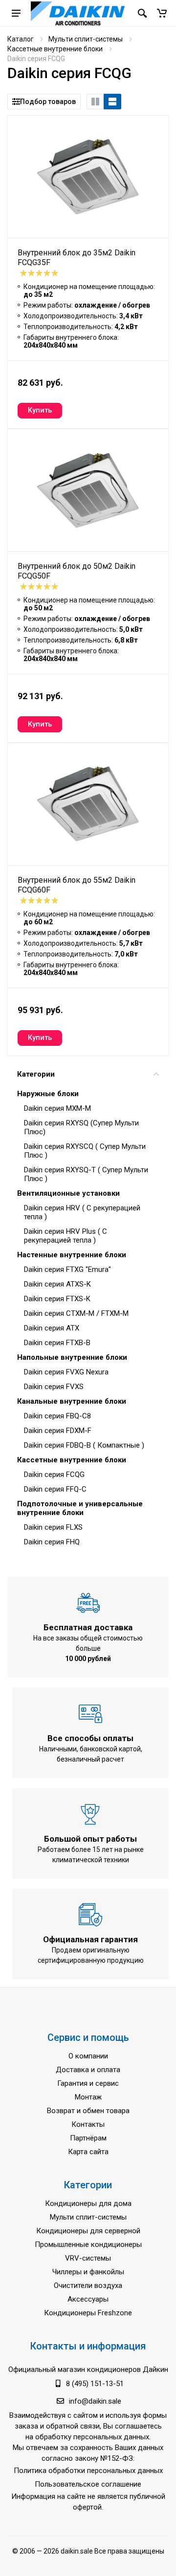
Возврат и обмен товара (88, 2111)
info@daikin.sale (95, 2401)
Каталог (21, 39)
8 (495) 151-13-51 (95, 2384)
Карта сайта (88, 2152)
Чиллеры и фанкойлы (88, 2272)
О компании (88, 2056)
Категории (36, 1074)
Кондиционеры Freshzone (88, 2313)
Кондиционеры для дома (88, 2203)
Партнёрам (88, 2138)
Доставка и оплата (88, 2070)
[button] (162, 13)
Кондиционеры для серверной (88, 2231)
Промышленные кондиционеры (88, 2244)
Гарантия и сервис (88, 2083)
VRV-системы (88, 2258)
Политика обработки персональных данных (88, 2471)
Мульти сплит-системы (86, 39)
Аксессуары (88, 2299)
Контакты (88, 2124)
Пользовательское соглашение (88, 2484)
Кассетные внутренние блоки (55, 49)
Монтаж (88, 2097)
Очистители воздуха (88, 2285)
